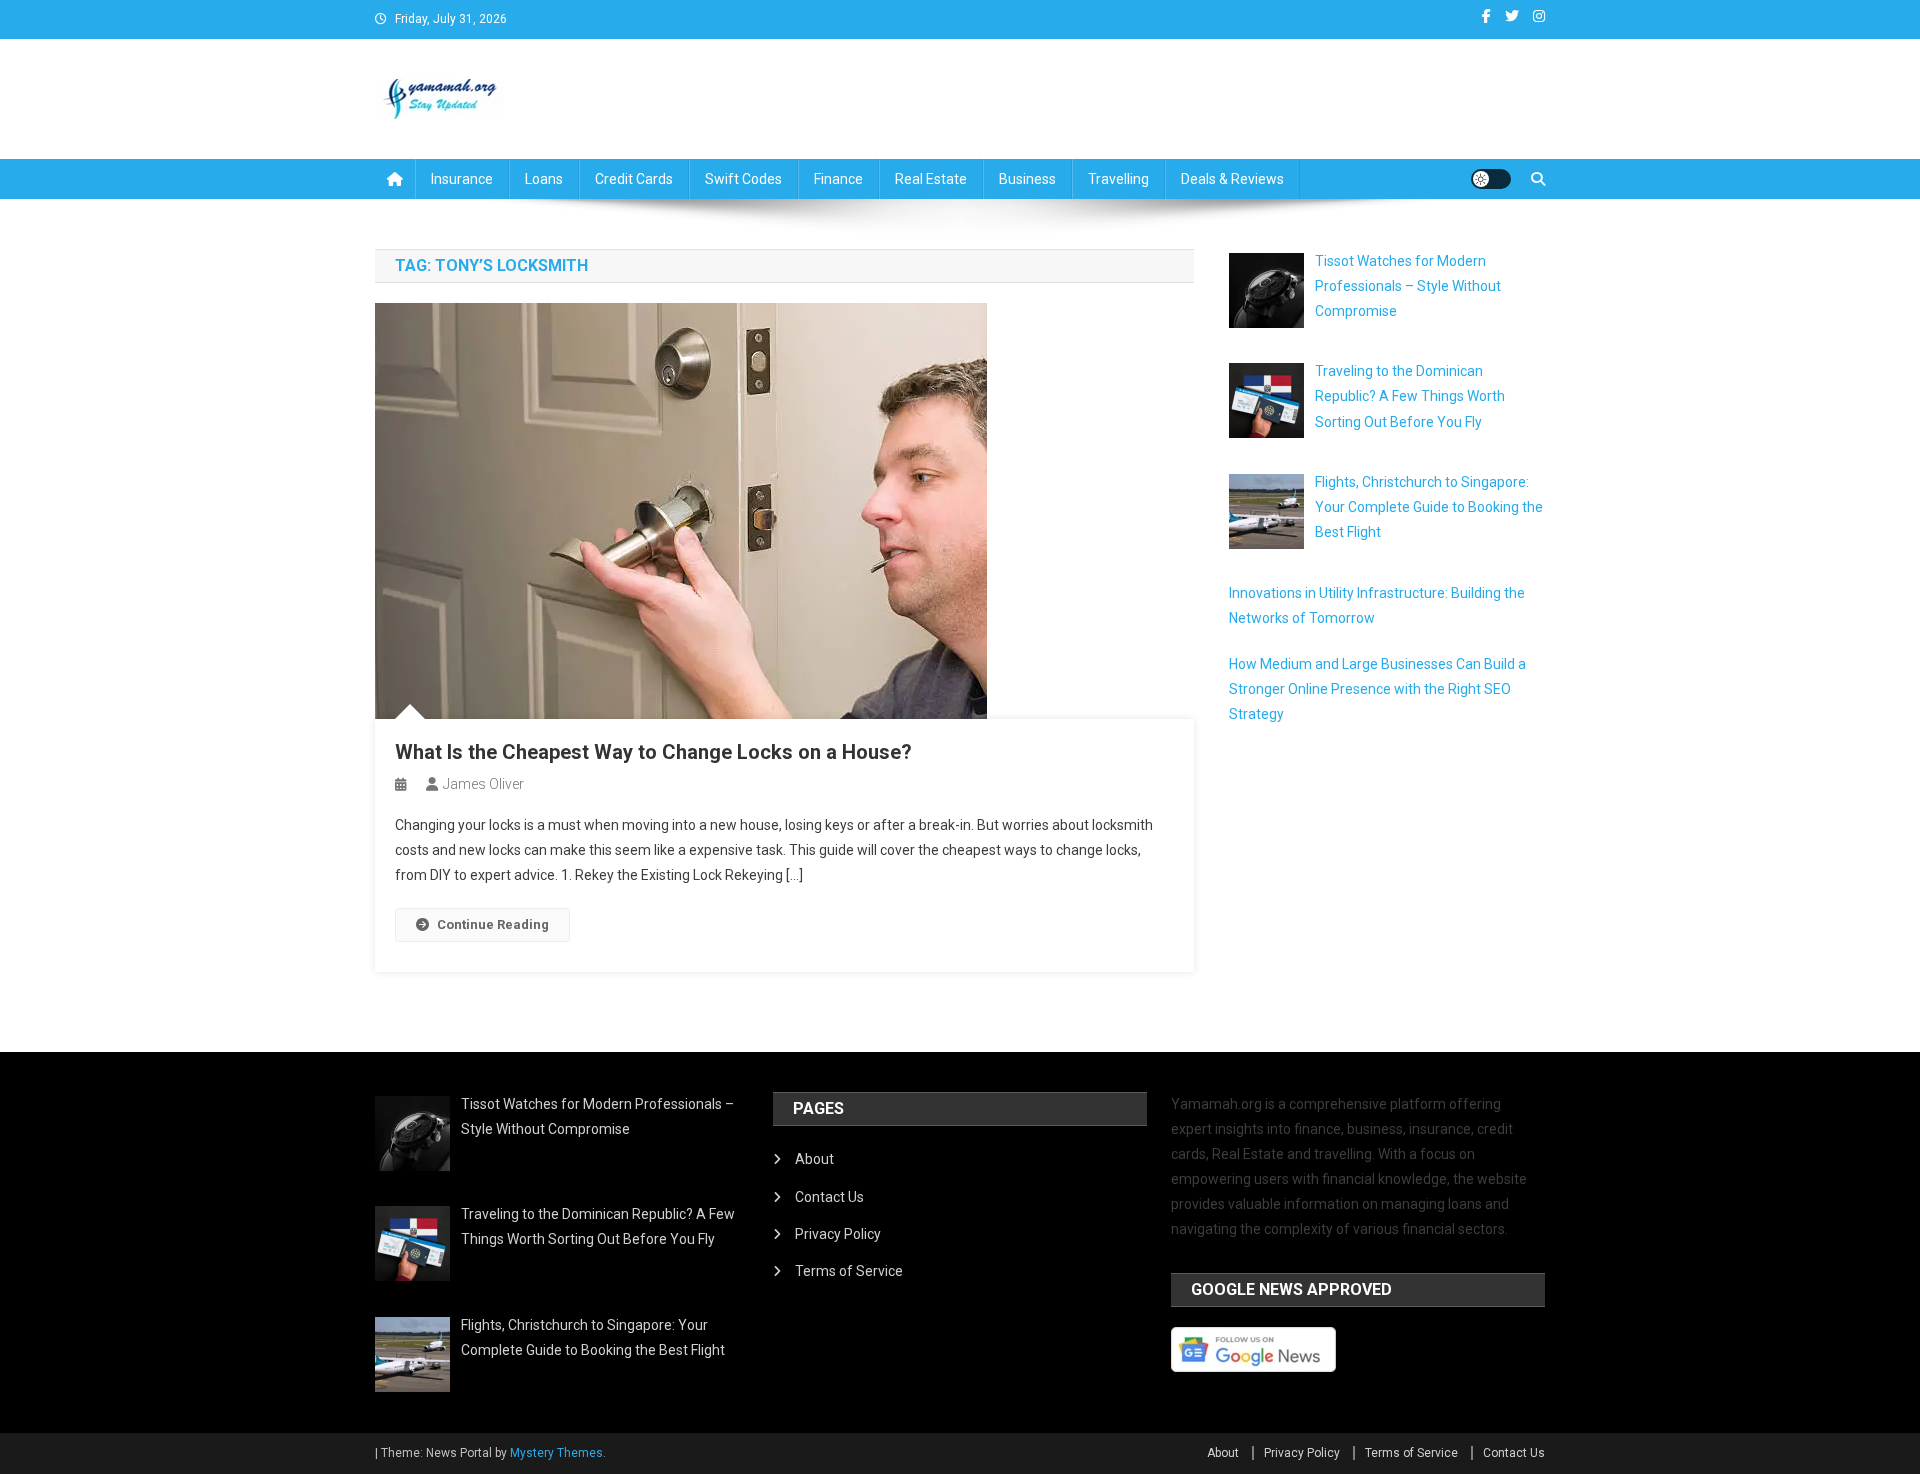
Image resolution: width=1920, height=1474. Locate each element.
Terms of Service (849, 1271)
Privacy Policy (838, 1234)
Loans (544, 179)
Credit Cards (634, 179)
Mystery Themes (556, 1453)
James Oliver (483, 784)
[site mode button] (1491, 179)
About (814, 1159)
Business (1027, 179)
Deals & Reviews (1232, 179)
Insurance (462, 179)
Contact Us (829, 1197)
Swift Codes (743, 179)
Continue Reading (493, 924)
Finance (838, 179)
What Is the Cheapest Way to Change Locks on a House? (653, 752)
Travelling (1118, 179)
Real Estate (931, 179)
